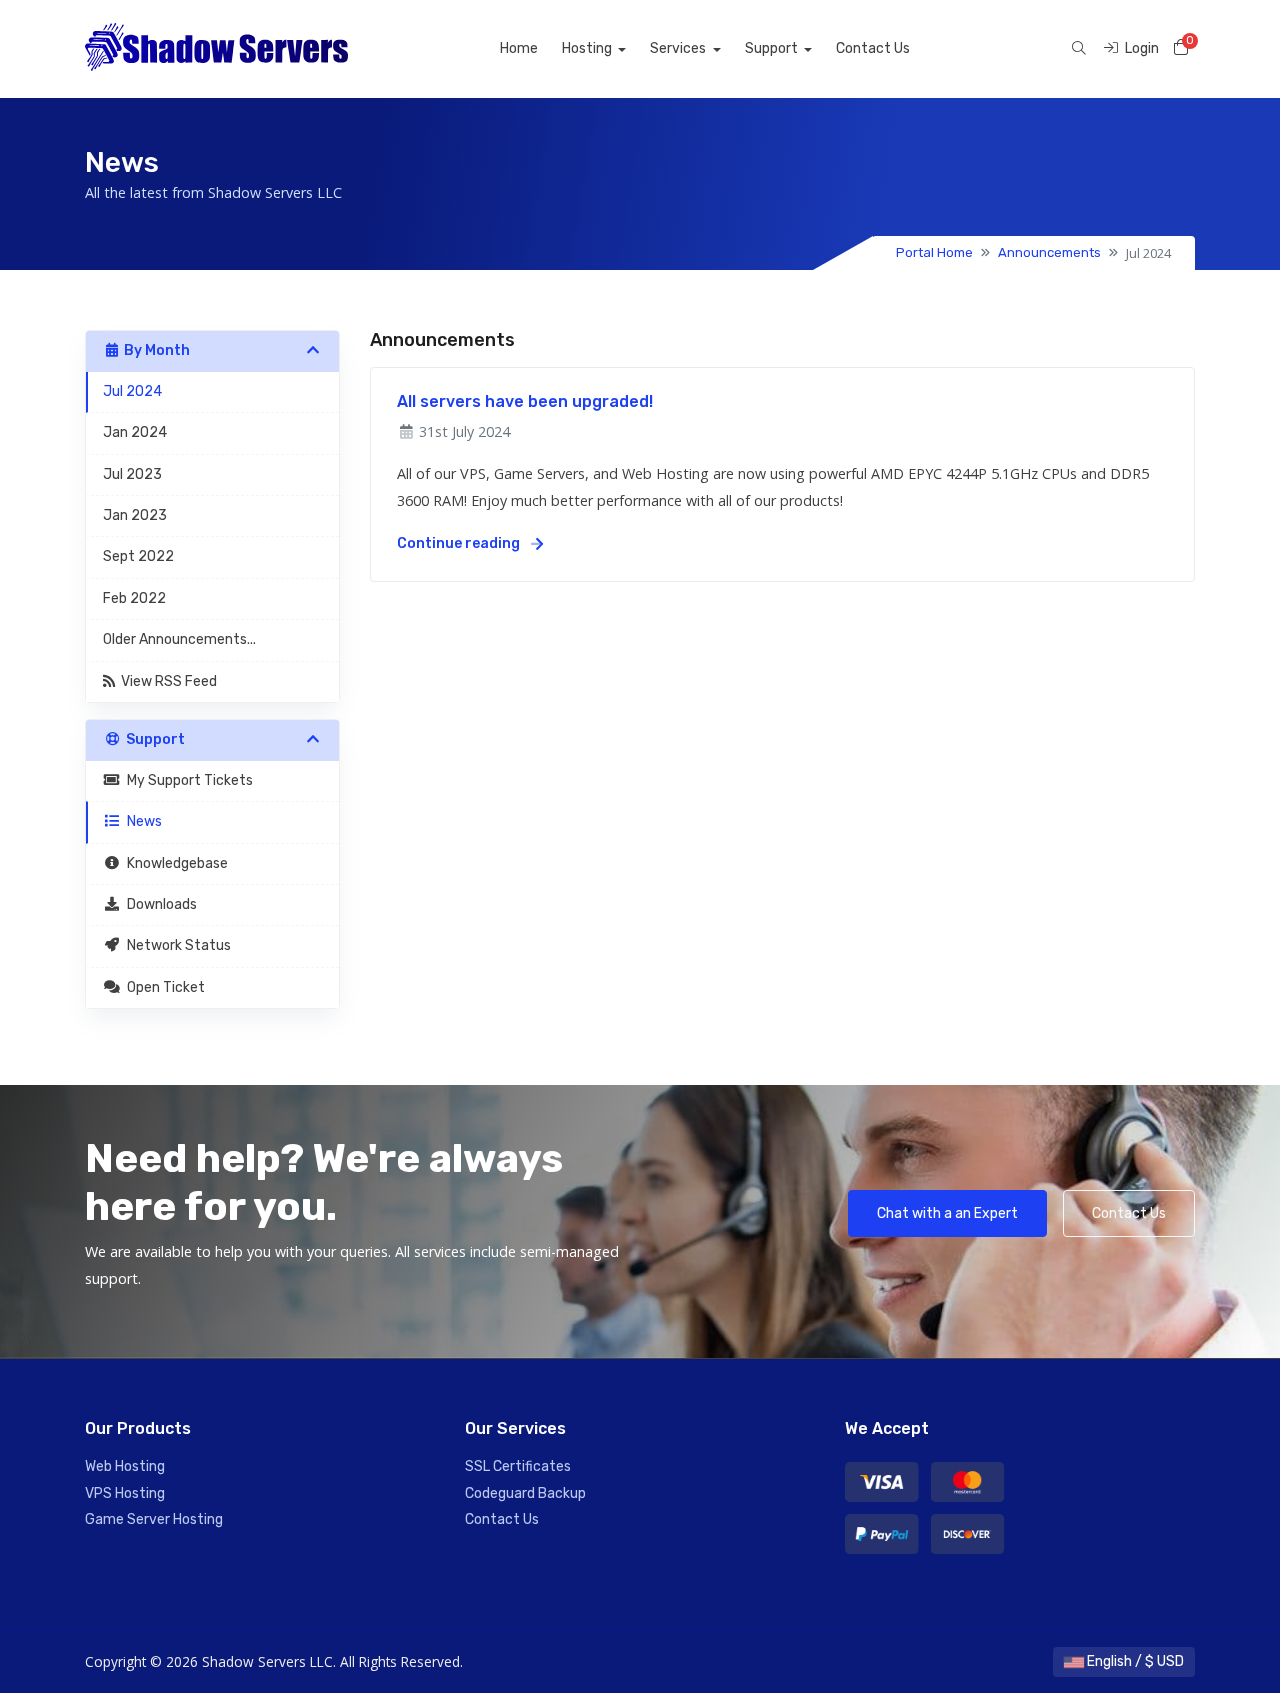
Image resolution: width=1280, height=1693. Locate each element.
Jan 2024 (135, 432)
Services (679, 48)
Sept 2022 (138, 556)
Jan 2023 (135, 515)
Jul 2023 (132, 474)
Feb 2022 (134, 598)
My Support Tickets (187, 780)
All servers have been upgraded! (525, 401)
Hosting (588, 48)
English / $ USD (1134, 1661)
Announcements (1049, 252)
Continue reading (460, 543)
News (141, 821)
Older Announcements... (179, 639)
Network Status (176, 945)
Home (519, 48)
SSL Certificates (518, 1466)
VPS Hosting (125, 1493)
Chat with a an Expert (947, 1213)
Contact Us (873, 48)
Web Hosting (125, 1466)
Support (773, 48)
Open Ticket (163, 987)
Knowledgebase (174, 863)
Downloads (159, 904)
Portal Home (934, 252)
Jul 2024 (132, 391)
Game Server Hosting (154, 1519)
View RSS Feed (166, 681)
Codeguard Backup (525, 1493)
